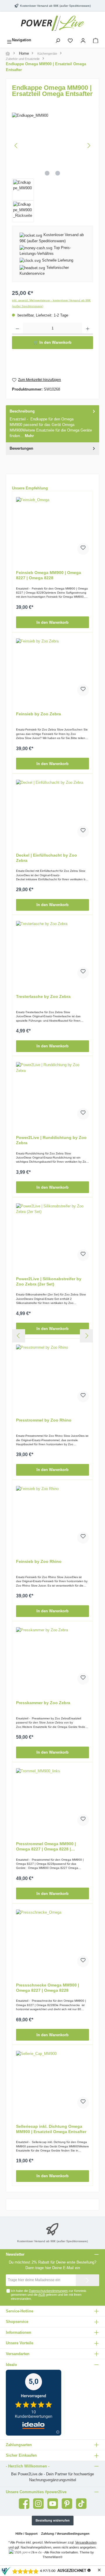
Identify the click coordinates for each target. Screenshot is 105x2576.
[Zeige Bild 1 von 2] (47, 173)
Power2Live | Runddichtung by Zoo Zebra (51, 1140)
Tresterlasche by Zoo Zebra (43, 996)
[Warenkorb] (96, 40)
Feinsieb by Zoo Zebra (38, 714)
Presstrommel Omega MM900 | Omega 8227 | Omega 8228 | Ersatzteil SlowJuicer (46, 1846)
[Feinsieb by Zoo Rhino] (52, 1515)
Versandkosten (86, 2542)
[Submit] (87, 2280)
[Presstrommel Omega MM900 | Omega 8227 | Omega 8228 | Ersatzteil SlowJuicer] (52, 1797)
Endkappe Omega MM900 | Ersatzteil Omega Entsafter (46, 67)
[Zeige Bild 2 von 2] (58, 173)
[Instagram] (38, 2504)
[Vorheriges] (16, 146)
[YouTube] (53, 2504)
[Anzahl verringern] (17, 329)
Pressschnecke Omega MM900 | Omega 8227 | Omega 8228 (48, 1988)
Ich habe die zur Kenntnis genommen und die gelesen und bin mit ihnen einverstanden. (49, 2295)
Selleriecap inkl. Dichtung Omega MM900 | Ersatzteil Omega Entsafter (51, 2129)
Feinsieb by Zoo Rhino (39, 1561)
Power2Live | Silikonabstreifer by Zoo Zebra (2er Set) (49, 1281)
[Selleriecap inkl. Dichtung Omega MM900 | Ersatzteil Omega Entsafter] (52, 2080)
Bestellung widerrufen (53, 2520)
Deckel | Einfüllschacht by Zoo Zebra (47, 858)
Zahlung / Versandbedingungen (65, 2534)
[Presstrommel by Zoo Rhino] (52, 1374)
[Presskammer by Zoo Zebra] (52, 1656)
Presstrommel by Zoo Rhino (44, 1420)
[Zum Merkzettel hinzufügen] (83, 549)
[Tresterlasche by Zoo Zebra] (52, 950)
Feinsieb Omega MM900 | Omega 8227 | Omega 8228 (49, 575)
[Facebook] (24, 2504)
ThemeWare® (52, 2557)
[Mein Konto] (83, 40)
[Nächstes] (89, 146)
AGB (42, 2295)
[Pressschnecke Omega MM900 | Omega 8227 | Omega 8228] (52, 1939)
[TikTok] (81, 2504)
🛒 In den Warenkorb (52, 342)
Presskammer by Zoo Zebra (43, 1703)
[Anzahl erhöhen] (88, 329)
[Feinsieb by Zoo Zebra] (52, 668)
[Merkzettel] (70, 40)
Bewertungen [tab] (21, 448)
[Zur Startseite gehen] (52, 23)
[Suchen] (58, 40)
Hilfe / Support (27, 2534)
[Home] (8, 54)
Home (24, 53)
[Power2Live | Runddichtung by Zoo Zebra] (52, 1091)
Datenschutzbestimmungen (48, 2291)
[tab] (52, 424)
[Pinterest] (67, 2504)
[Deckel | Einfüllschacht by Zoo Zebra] (52, 809)
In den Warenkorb (52, 622)
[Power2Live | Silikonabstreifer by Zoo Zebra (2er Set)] (52, 1233)
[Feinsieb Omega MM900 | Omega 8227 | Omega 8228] (52, 526)
